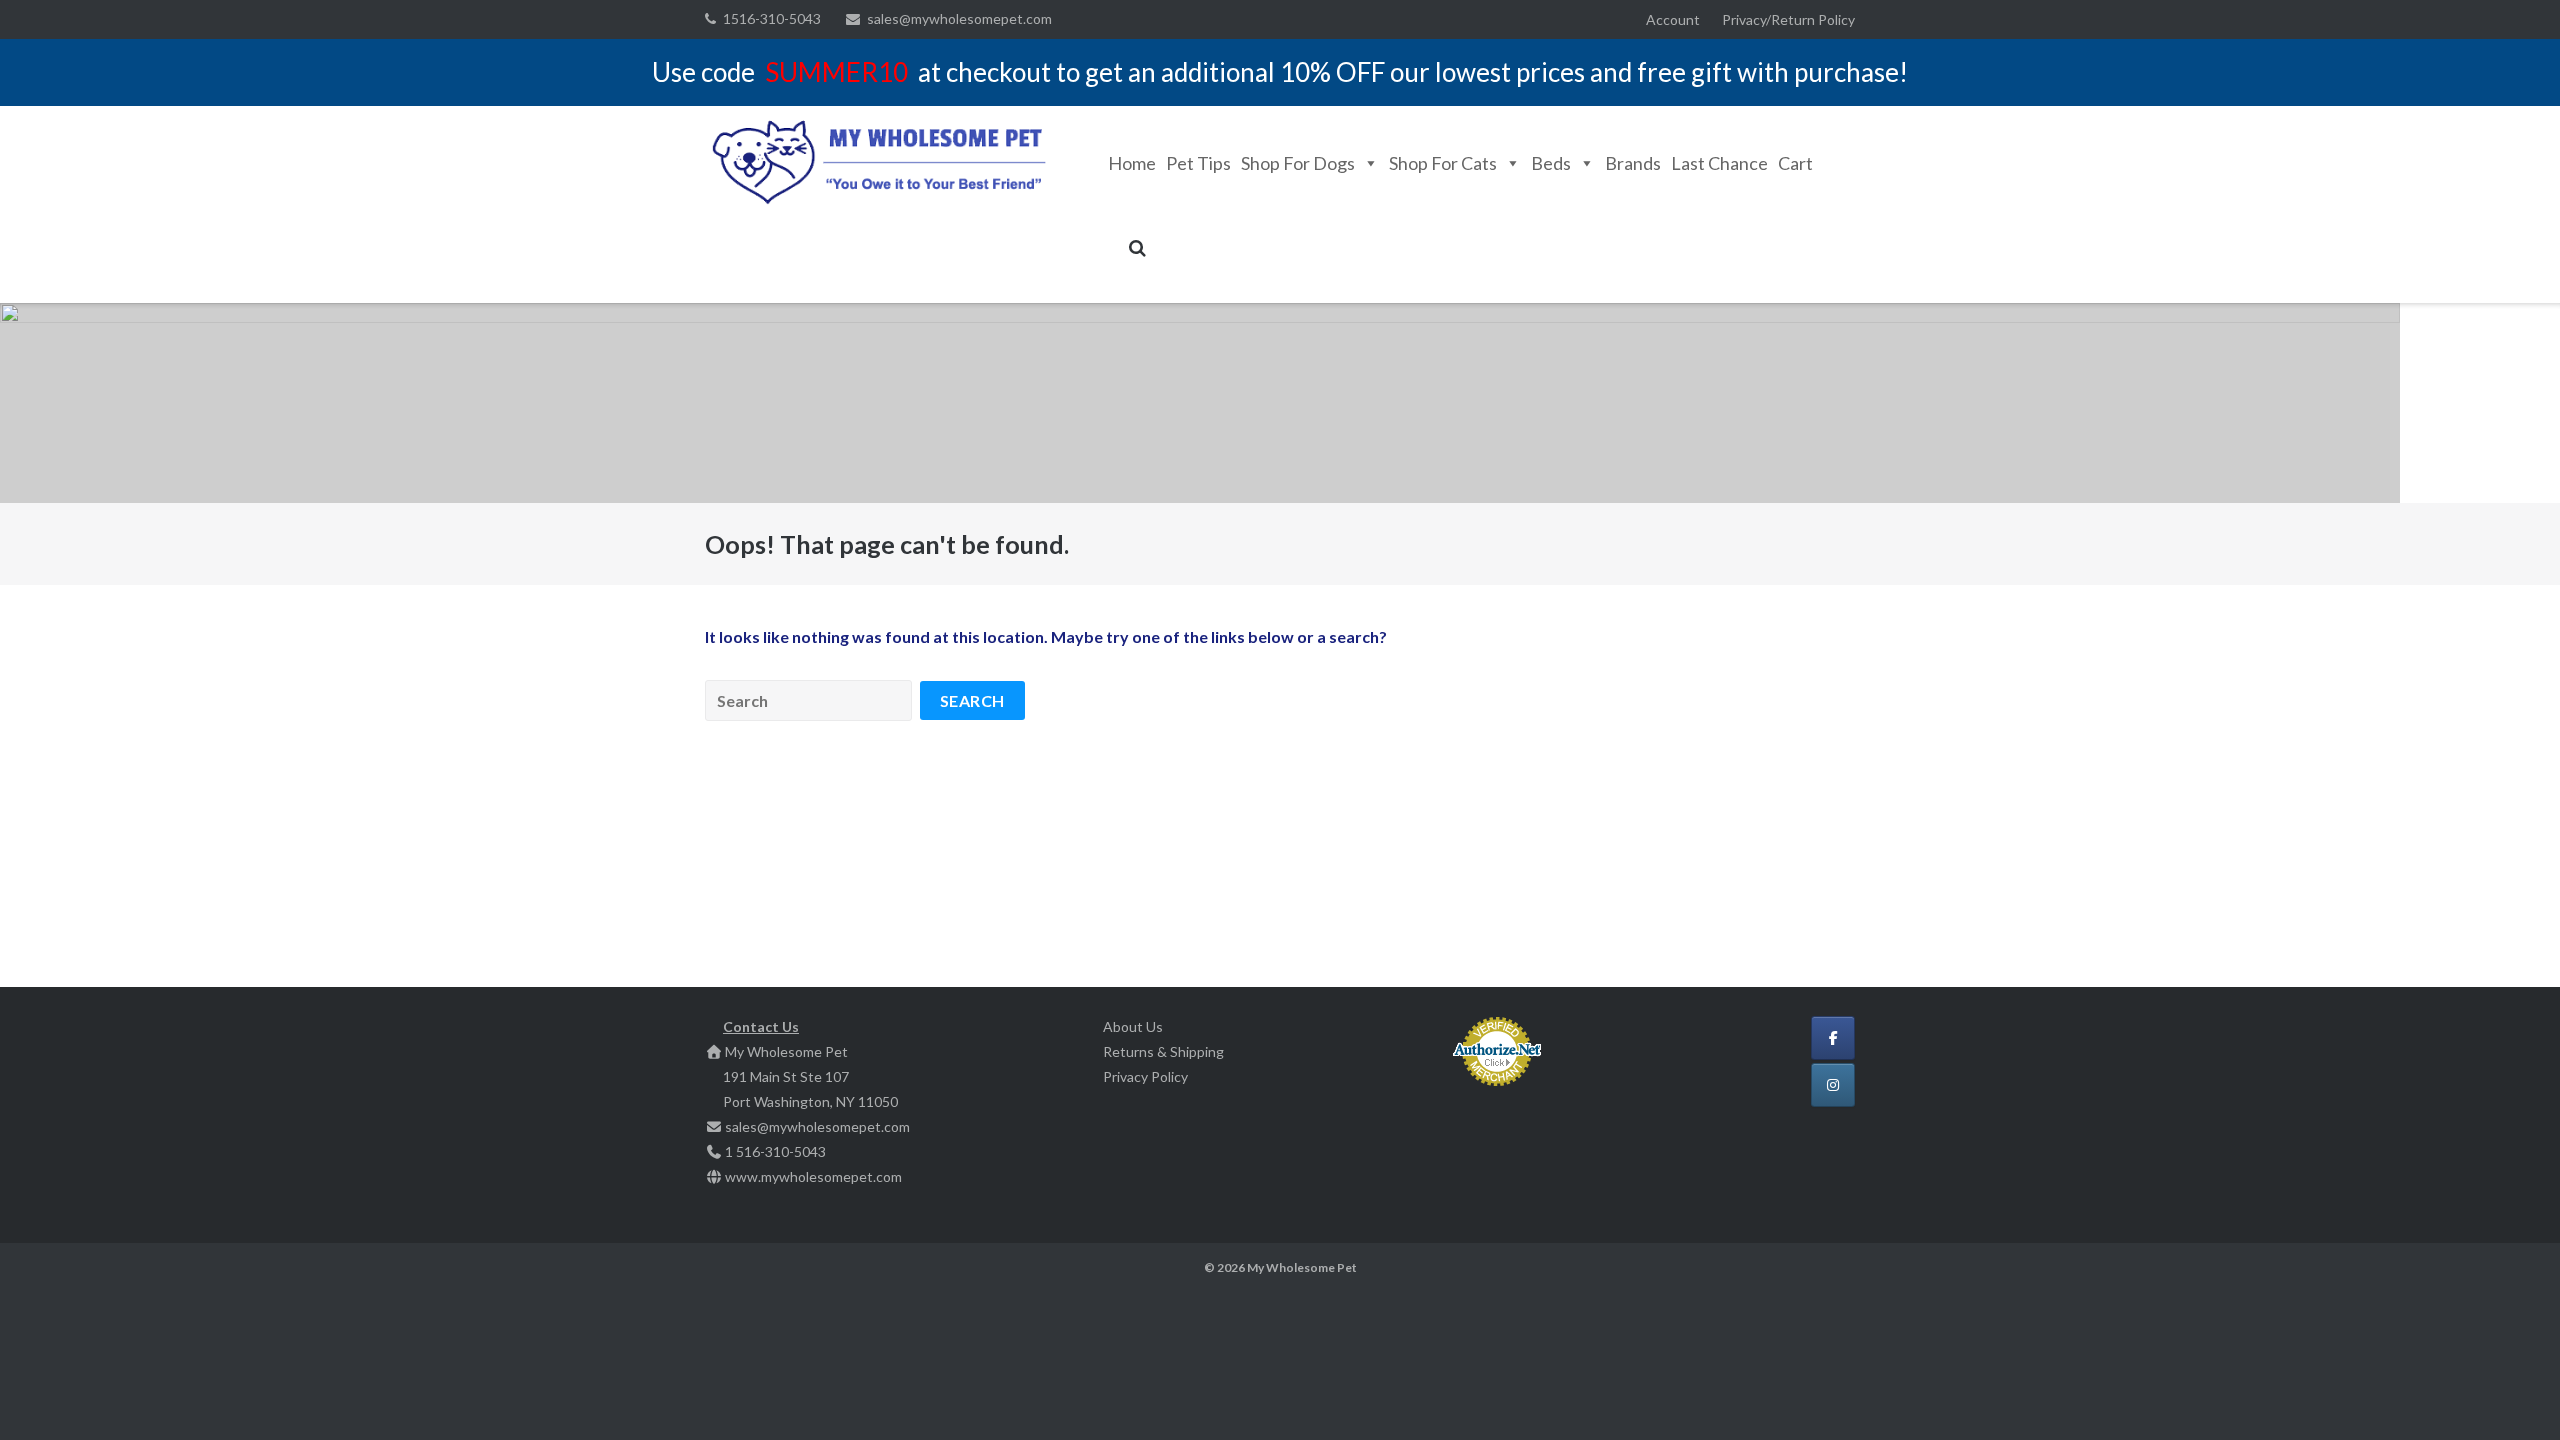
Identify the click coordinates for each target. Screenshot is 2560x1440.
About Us (1133, 1026)
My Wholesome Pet (1302, 1267)
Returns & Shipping (1163, 1051)
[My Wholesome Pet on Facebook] (1833, 1038)
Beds (1551, 163)
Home (1132, 163)
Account (1673, 19)
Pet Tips (1198, 163)
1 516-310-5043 (775, 1151)
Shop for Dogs (1298, 163)
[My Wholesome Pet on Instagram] (1833, 1085)
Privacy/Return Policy (1788, 19)
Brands (1633, 163)
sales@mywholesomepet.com (959, 18)
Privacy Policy (1145, 1076)
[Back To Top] (2510, 1392)
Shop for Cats (1443, 163)
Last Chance (1719, 163)
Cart (1795, 163)
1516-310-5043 (772, 18)
